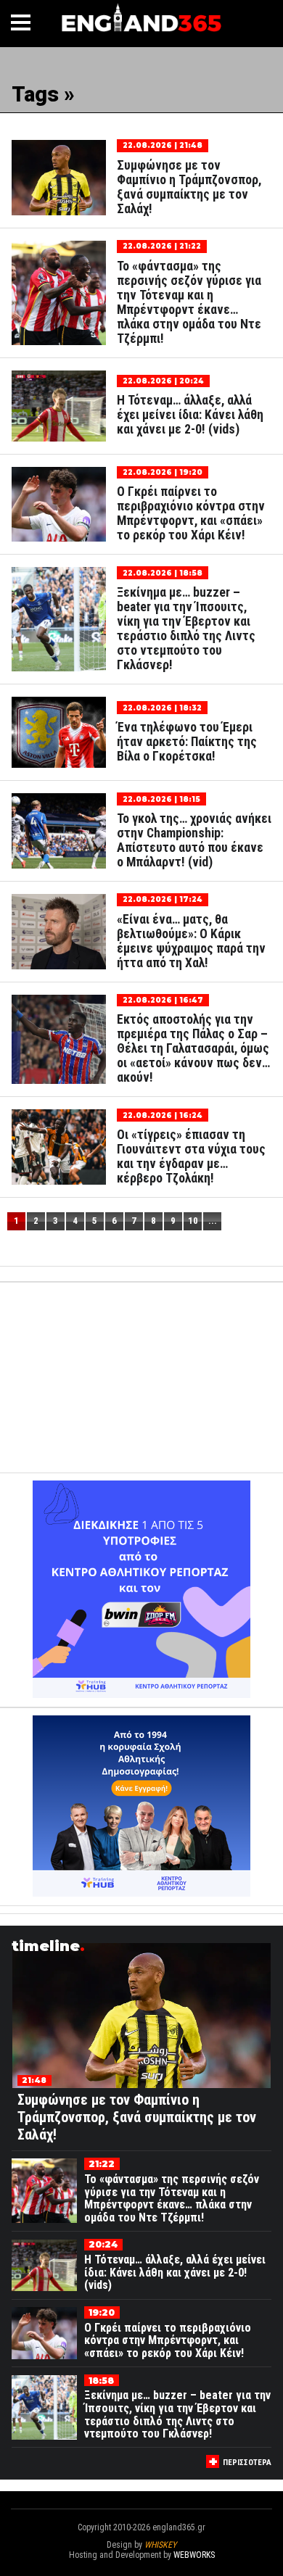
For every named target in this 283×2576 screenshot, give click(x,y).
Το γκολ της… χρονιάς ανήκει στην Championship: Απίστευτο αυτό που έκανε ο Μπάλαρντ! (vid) (194, 840)
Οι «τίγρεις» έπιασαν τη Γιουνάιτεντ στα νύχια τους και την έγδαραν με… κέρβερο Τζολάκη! (191, 1156)
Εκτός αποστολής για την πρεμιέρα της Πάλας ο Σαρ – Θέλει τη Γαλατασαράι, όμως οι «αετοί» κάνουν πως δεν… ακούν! (193, 1048)
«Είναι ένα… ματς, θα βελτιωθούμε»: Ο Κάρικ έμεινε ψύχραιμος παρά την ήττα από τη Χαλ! (191, 941)
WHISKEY (160, 2545)
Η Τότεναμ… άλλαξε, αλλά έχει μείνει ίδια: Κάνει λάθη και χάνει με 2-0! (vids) (190, 415)
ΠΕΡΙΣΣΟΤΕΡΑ (247, 2463)
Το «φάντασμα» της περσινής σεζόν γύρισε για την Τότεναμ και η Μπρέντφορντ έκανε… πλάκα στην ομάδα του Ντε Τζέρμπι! (189, 302)
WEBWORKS (194, 2555)
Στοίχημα (141, 2565)
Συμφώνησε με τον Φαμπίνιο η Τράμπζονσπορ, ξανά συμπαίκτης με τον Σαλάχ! (189, 187)
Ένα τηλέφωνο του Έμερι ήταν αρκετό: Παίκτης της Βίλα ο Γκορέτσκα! (187, 742)
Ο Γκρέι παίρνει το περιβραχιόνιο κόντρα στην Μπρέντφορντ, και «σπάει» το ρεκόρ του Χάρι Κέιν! (191, 513)
